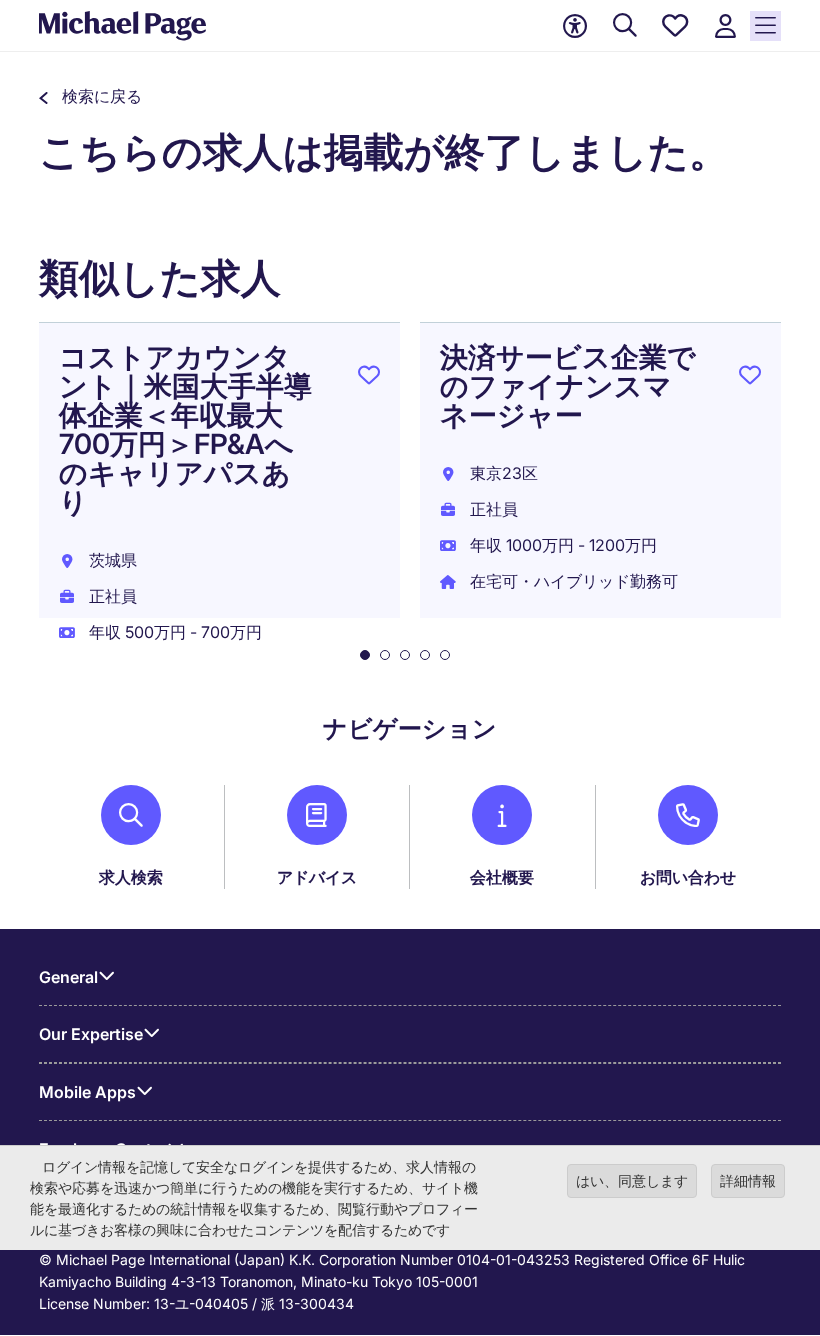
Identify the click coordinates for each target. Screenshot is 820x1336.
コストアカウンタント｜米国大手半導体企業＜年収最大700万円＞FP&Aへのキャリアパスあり (185, 429)
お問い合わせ (688, 877)
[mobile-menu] (765, 26)
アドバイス (317, 877)
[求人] (625, 26)
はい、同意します (632, 1180)
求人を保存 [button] (369, 379)
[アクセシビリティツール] (575, 26)
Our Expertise (91, 1034)
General (68, 977)
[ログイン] (725, 26)
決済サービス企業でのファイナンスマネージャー (568, 386)
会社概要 (502, 877)
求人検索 (131, 877)
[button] (90, 96)
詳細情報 (748, 1180)
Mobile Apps (87, 1092)
